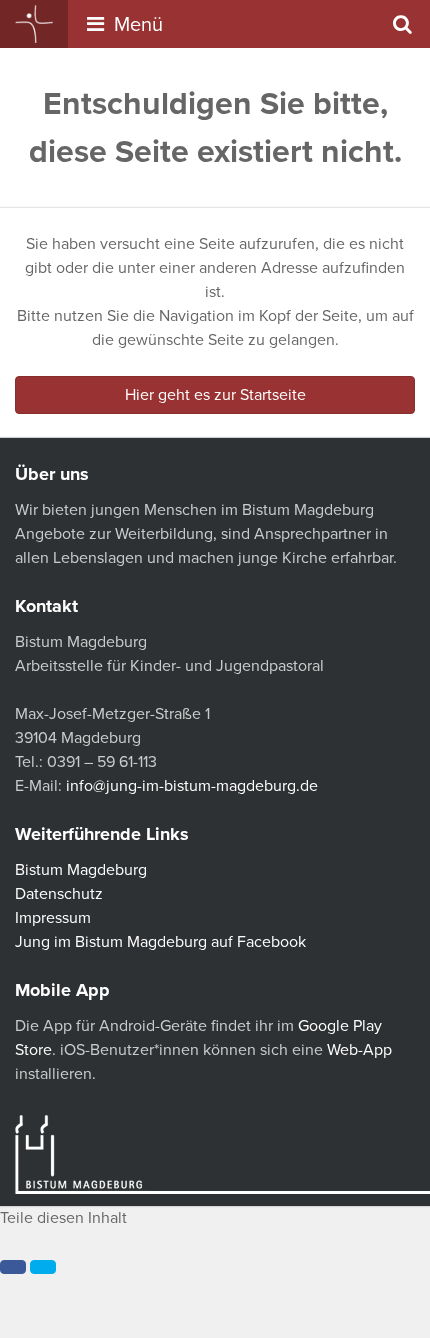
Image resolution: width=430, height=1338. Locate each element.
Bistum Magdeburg (81, 870)
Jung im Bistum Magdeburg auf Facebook (160, 942)
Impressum (53, 918)
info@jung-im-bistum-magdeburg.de (192, 786)
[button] (13, 1267)
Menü (136, 25)
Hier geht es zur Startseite (215, 395)
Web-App (359, 1050)
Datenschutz (59, 894)
